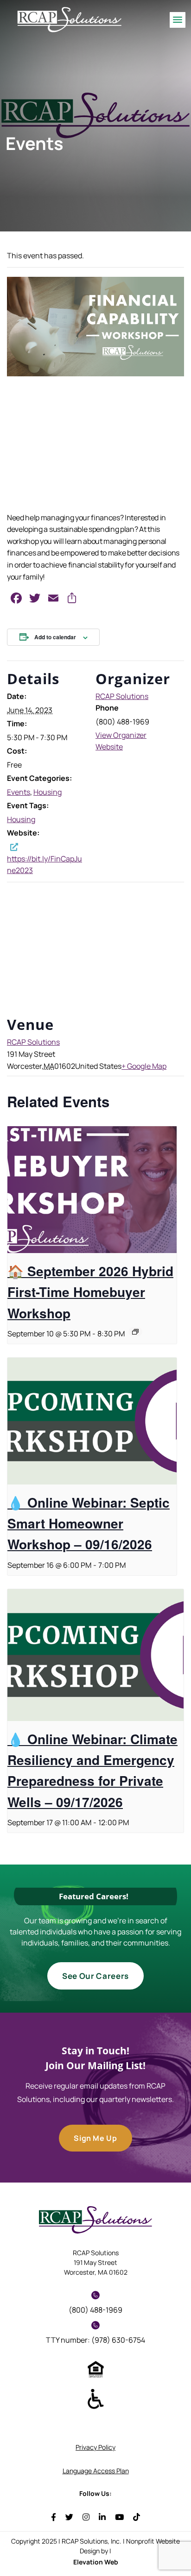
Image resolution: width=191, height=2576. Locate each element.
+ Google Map (144, 1066)
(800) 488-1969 (95, 2310)
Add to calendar (55, 637)
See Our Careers (95, 1976)
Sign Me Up (95, 2138)
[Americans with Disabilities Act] (96, 2398)
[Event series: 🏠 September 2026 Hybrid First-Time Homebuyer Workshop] (135, 1332)
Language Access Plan (96, 2471)
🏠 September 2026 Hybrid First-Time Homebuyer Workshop (90, 1292)
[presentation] (92, 1190)
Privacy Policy (95, 2447)
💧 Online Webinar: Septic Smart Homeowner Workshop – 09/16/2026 (89, 1523)
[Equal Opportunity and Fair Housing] (96, 2369)
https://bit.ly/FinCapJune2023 (45, 864)
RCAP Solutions (122, 696)
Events (19, 792)
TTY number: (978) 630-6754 (95, 2340)
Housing (48, 792)
